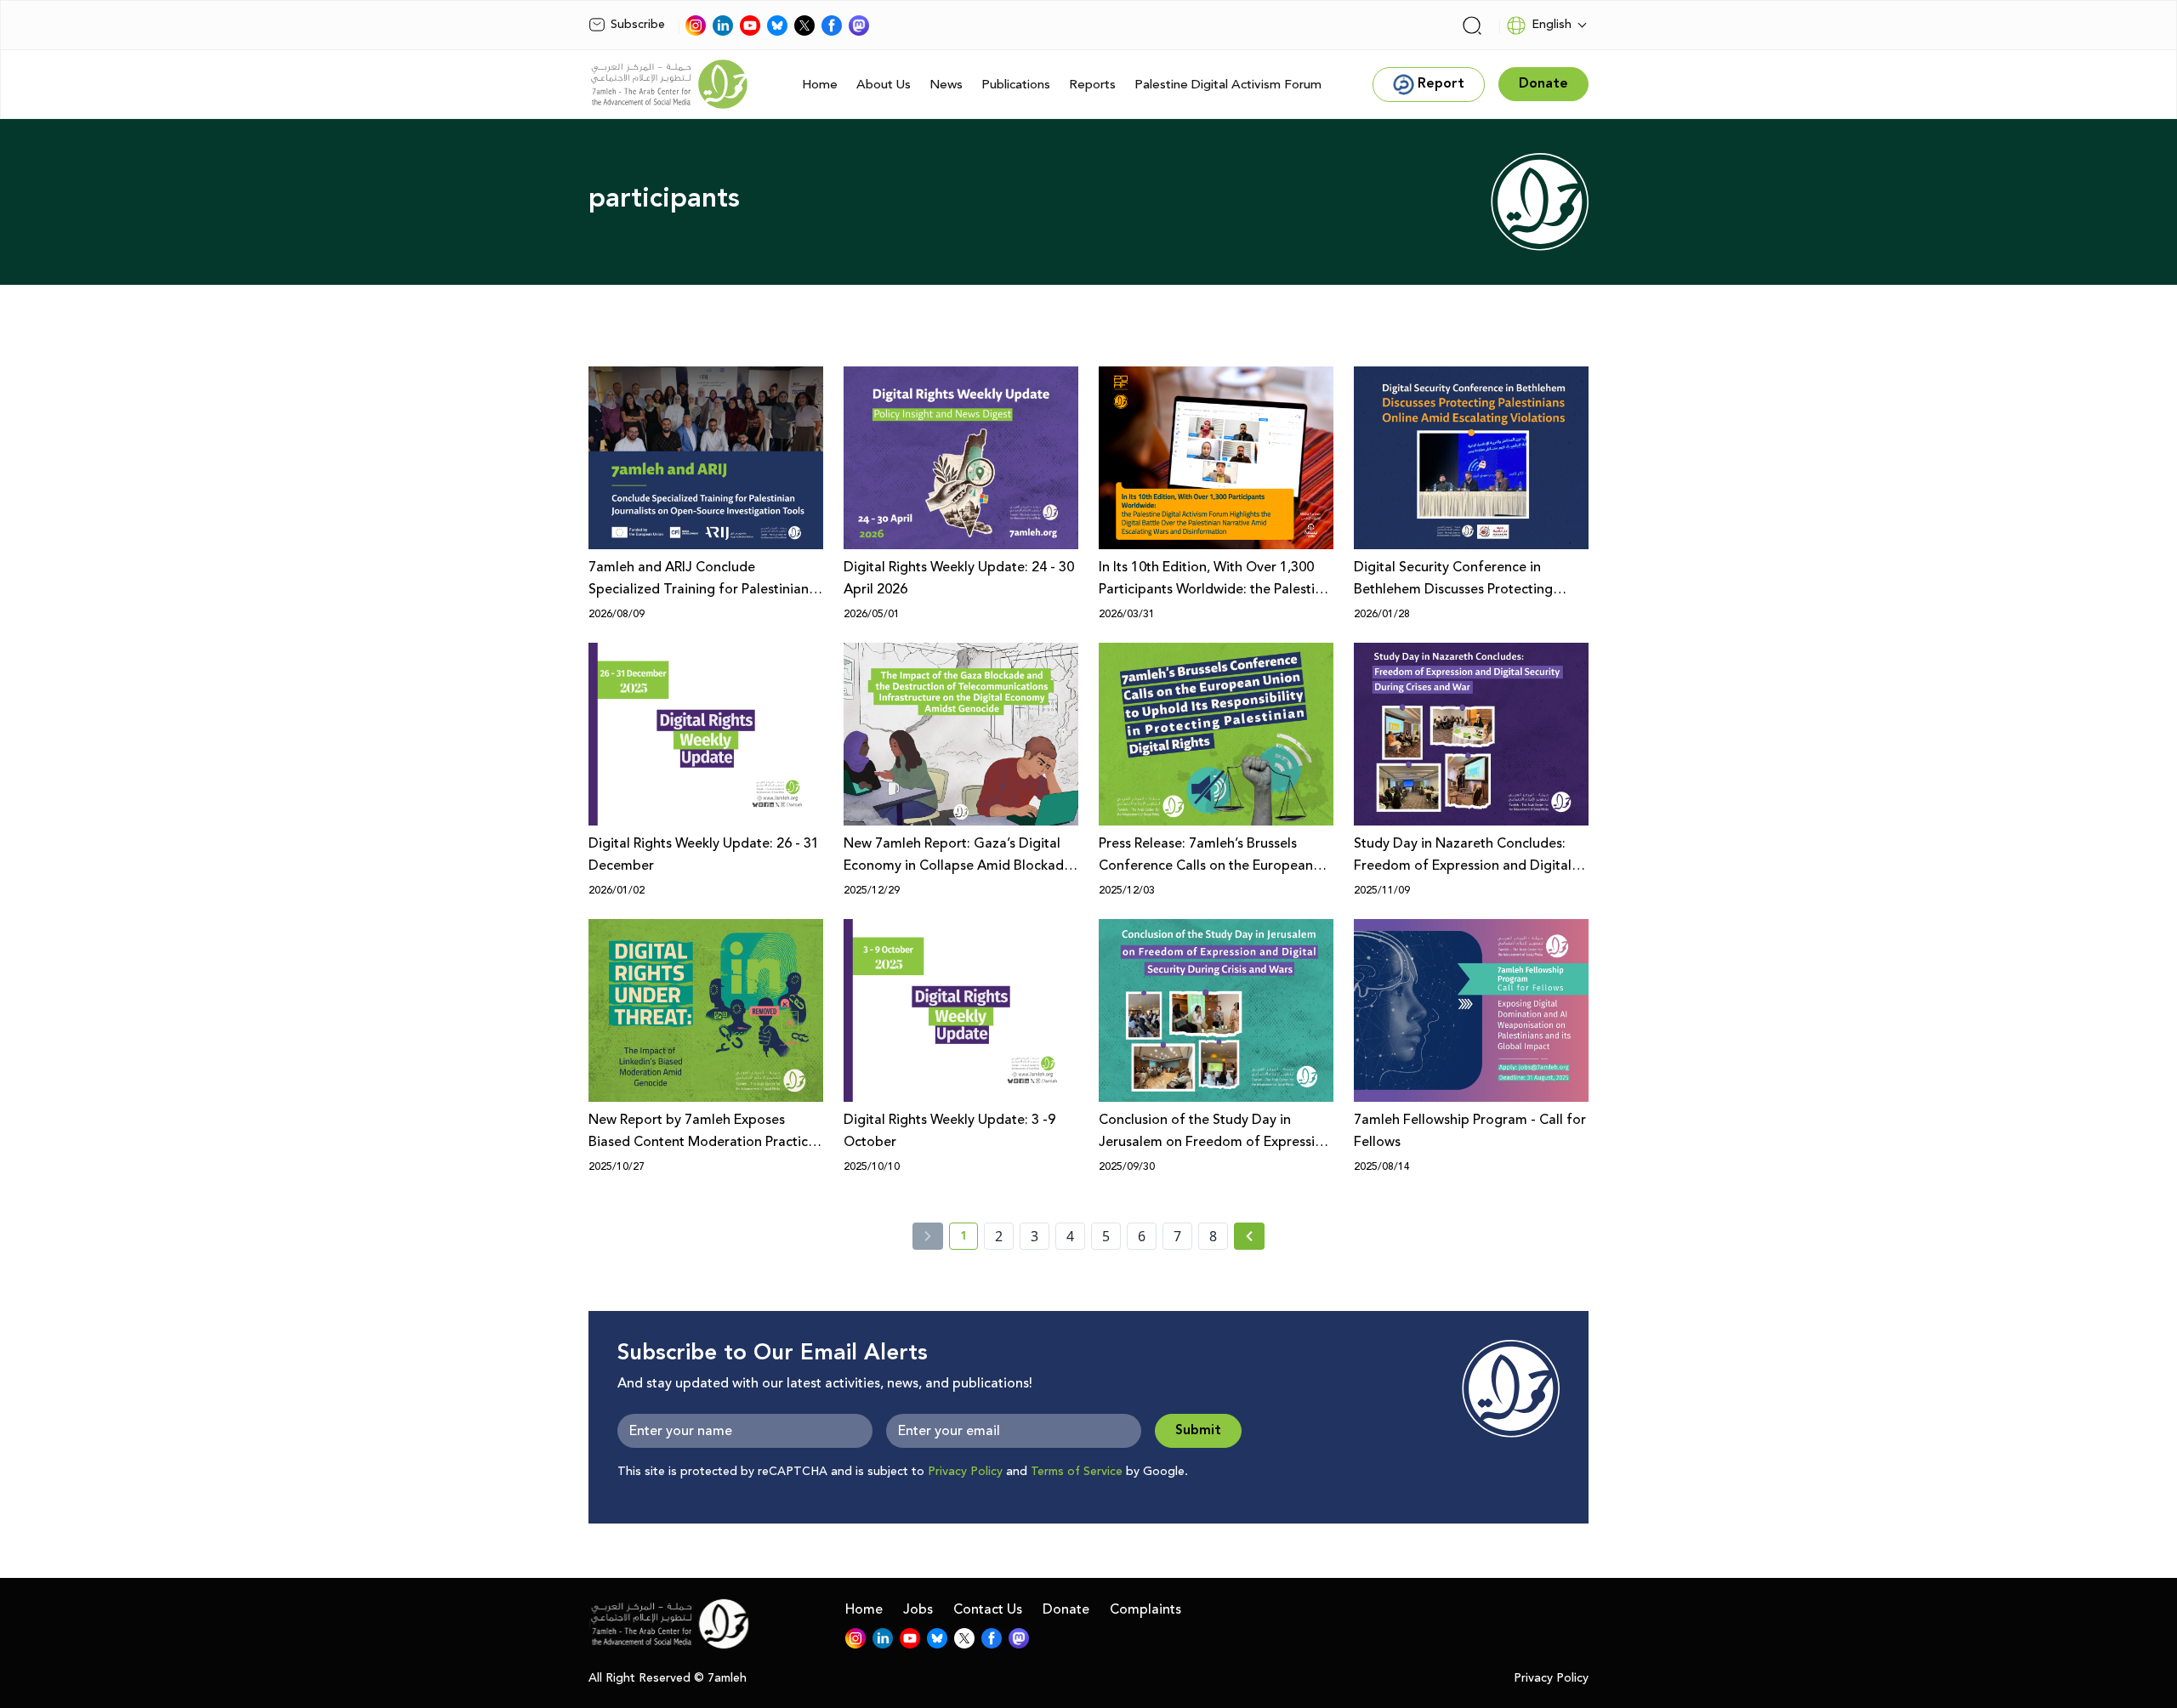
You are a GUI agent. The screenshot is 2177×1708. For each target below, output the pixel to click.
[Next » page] (1249, 1236)
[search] (1472, 26)
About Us (884, 85)
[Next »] (1250, 1236)
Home (820, 85)
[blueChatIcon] (777, 26)
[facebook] (832, 26)
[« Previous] (928, 1236)
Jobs (918, 1609)
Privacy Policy (965, 1472)
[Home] (669, 84)
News (946, 85)
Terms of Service (1077, 1472)
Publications (1016, 85)
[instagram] (696, 26)
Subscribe (638, 25)
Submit (1198, 1430)
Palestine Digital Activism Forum (1228, 85)
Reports (1092, 85)
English (1552, 25)
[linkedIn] (723, 26)
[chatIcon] (859, 26)
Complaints (1145, 1609)
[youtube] (750, 26)
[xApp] (804, 26)
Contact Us (988, 1609)
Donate (1066, 1609)
